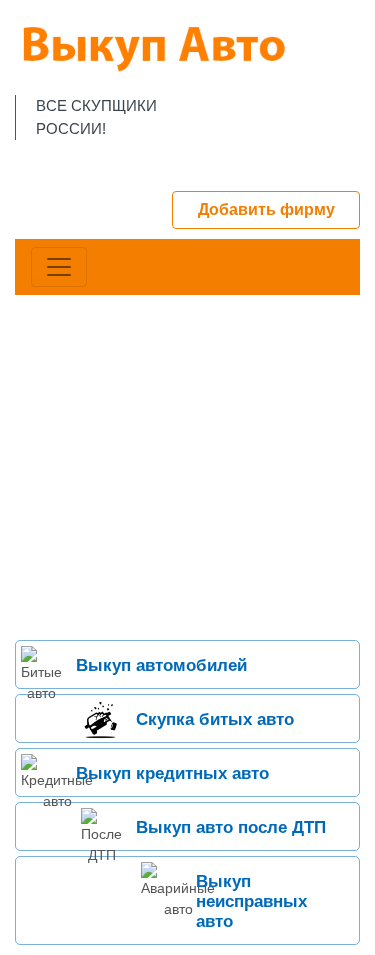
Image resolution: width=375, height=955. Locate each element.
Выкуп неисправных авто (251, 901)
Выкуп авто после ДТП (231, 827)
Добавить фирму (266, 209)
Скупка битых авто (215, 719)
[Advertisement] (187, 467)
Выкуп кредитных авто (172, 773)
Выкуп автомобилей (161, 665)
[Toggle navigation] (59, 267)
